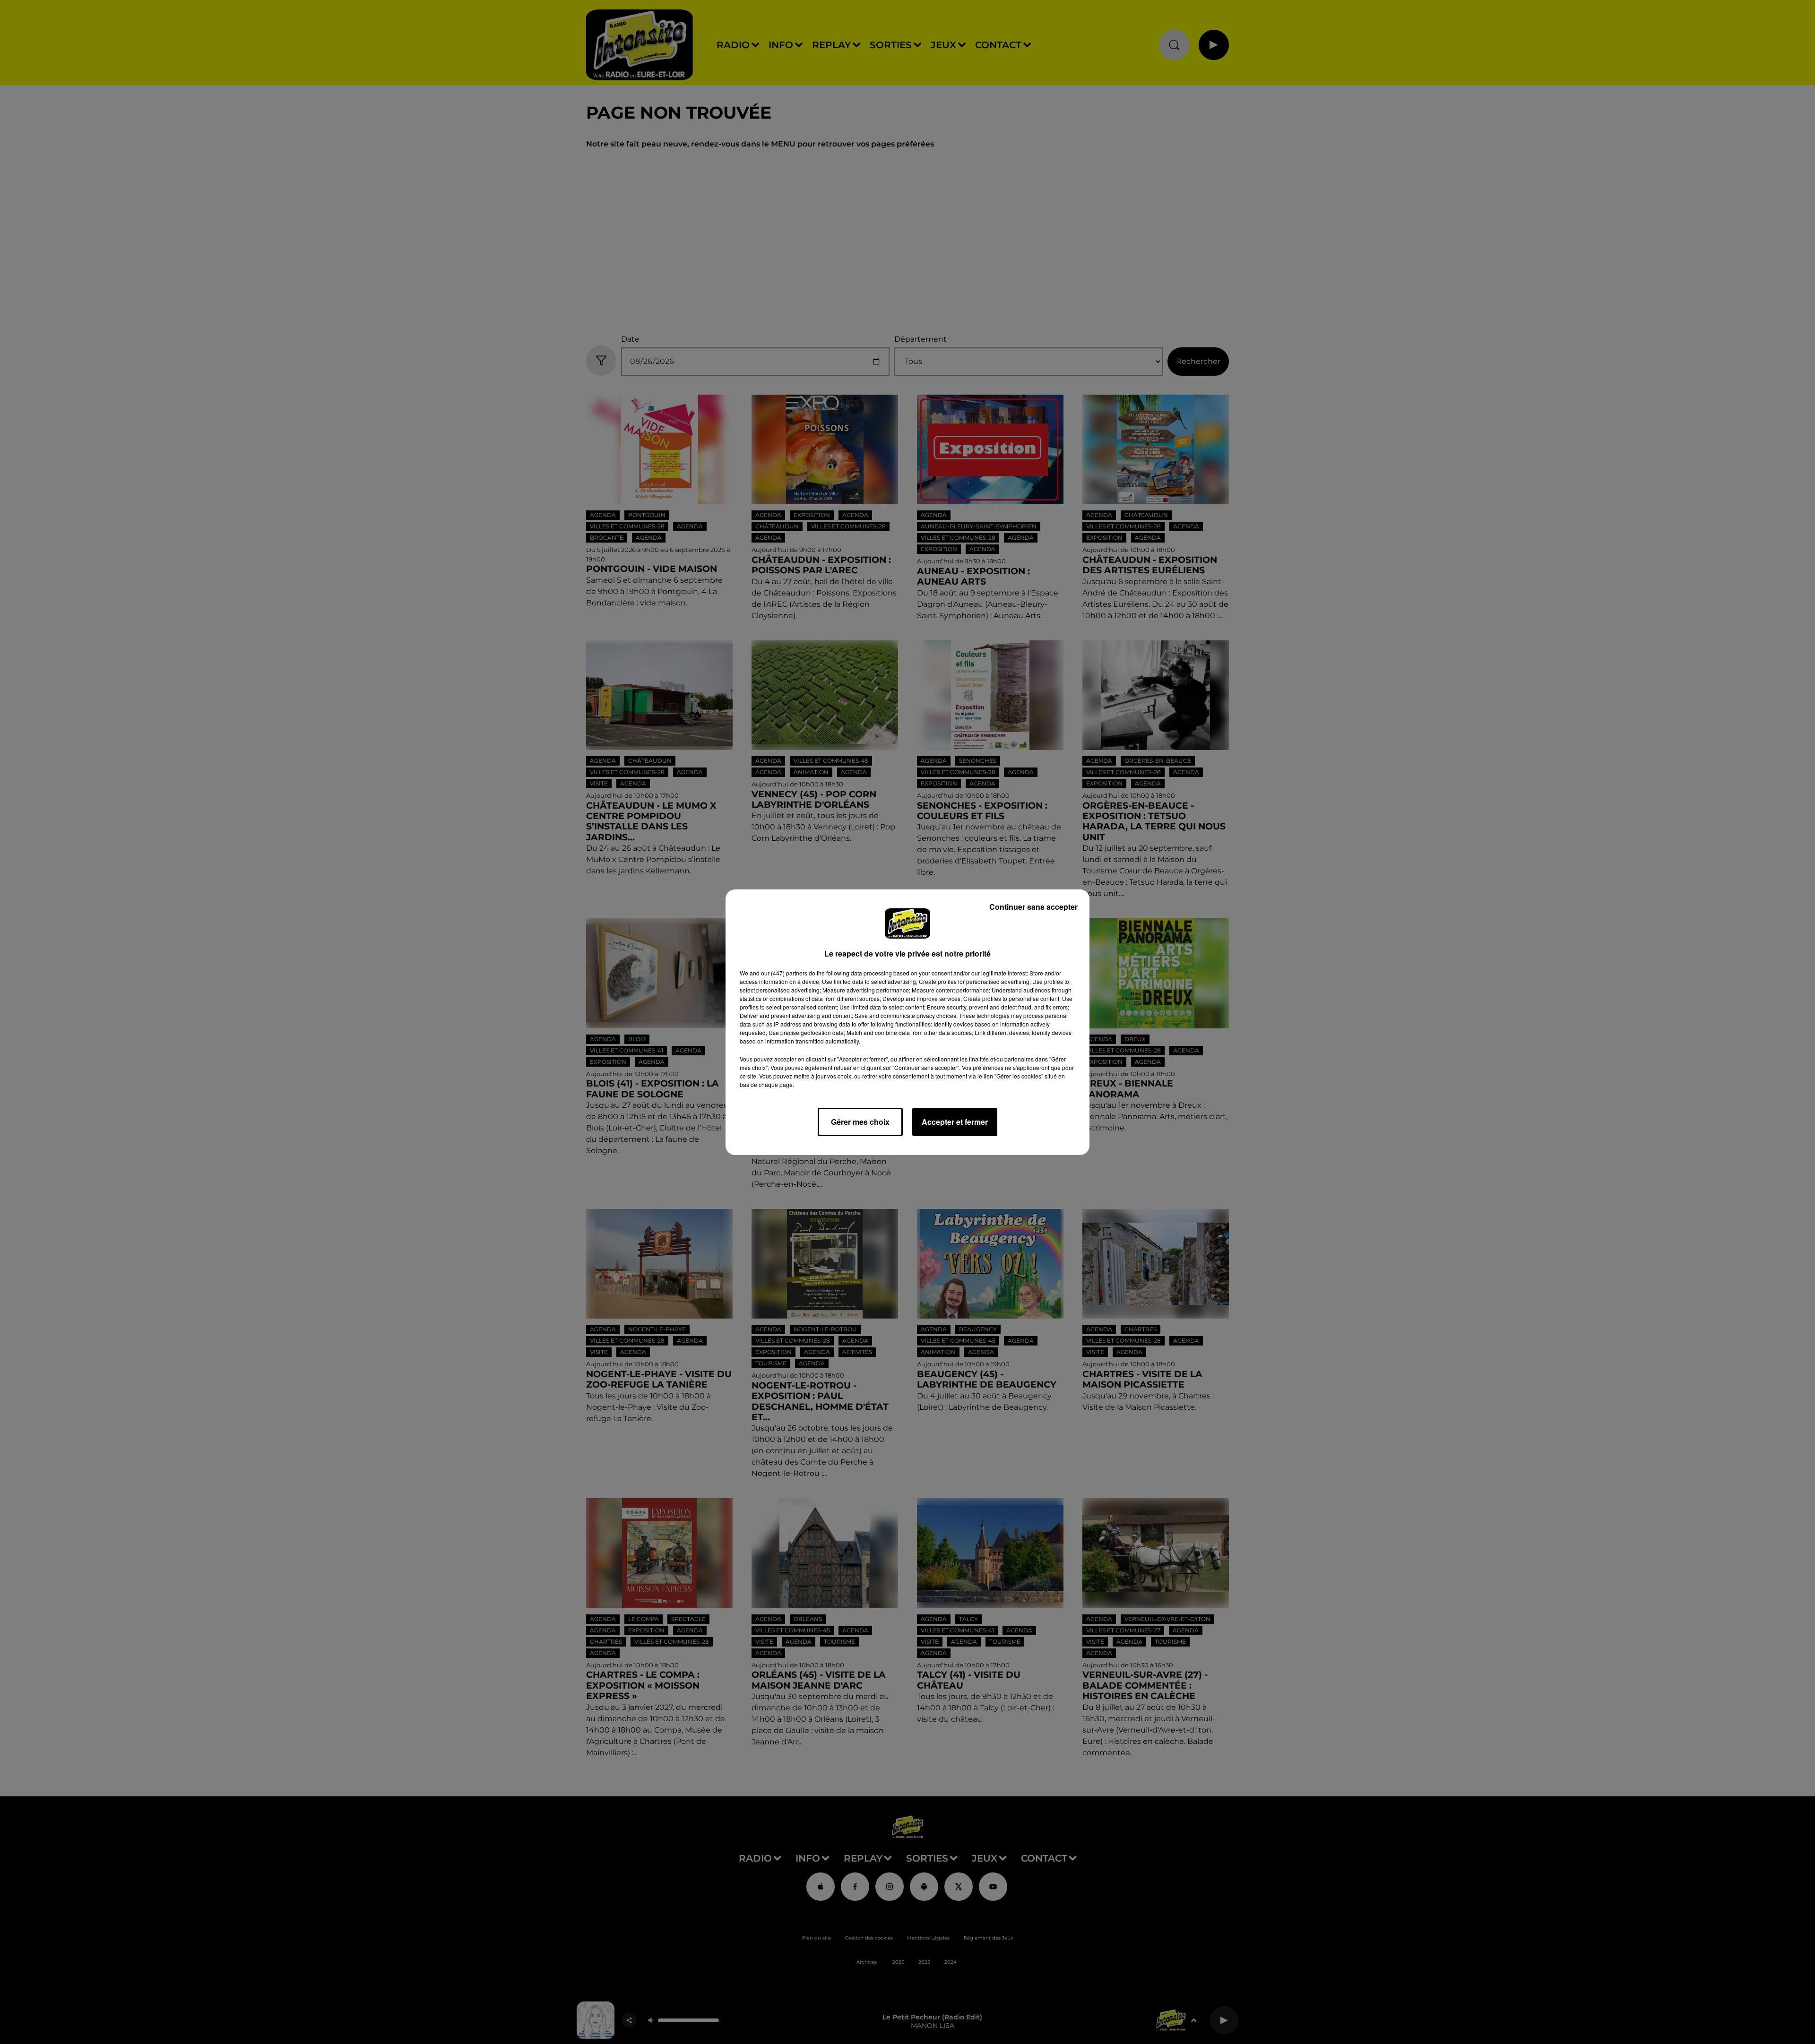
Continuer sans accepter (1033, 907)
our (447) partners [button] (784, 973)
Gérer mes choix (860, 1122)
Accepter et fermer (955, 1122)
